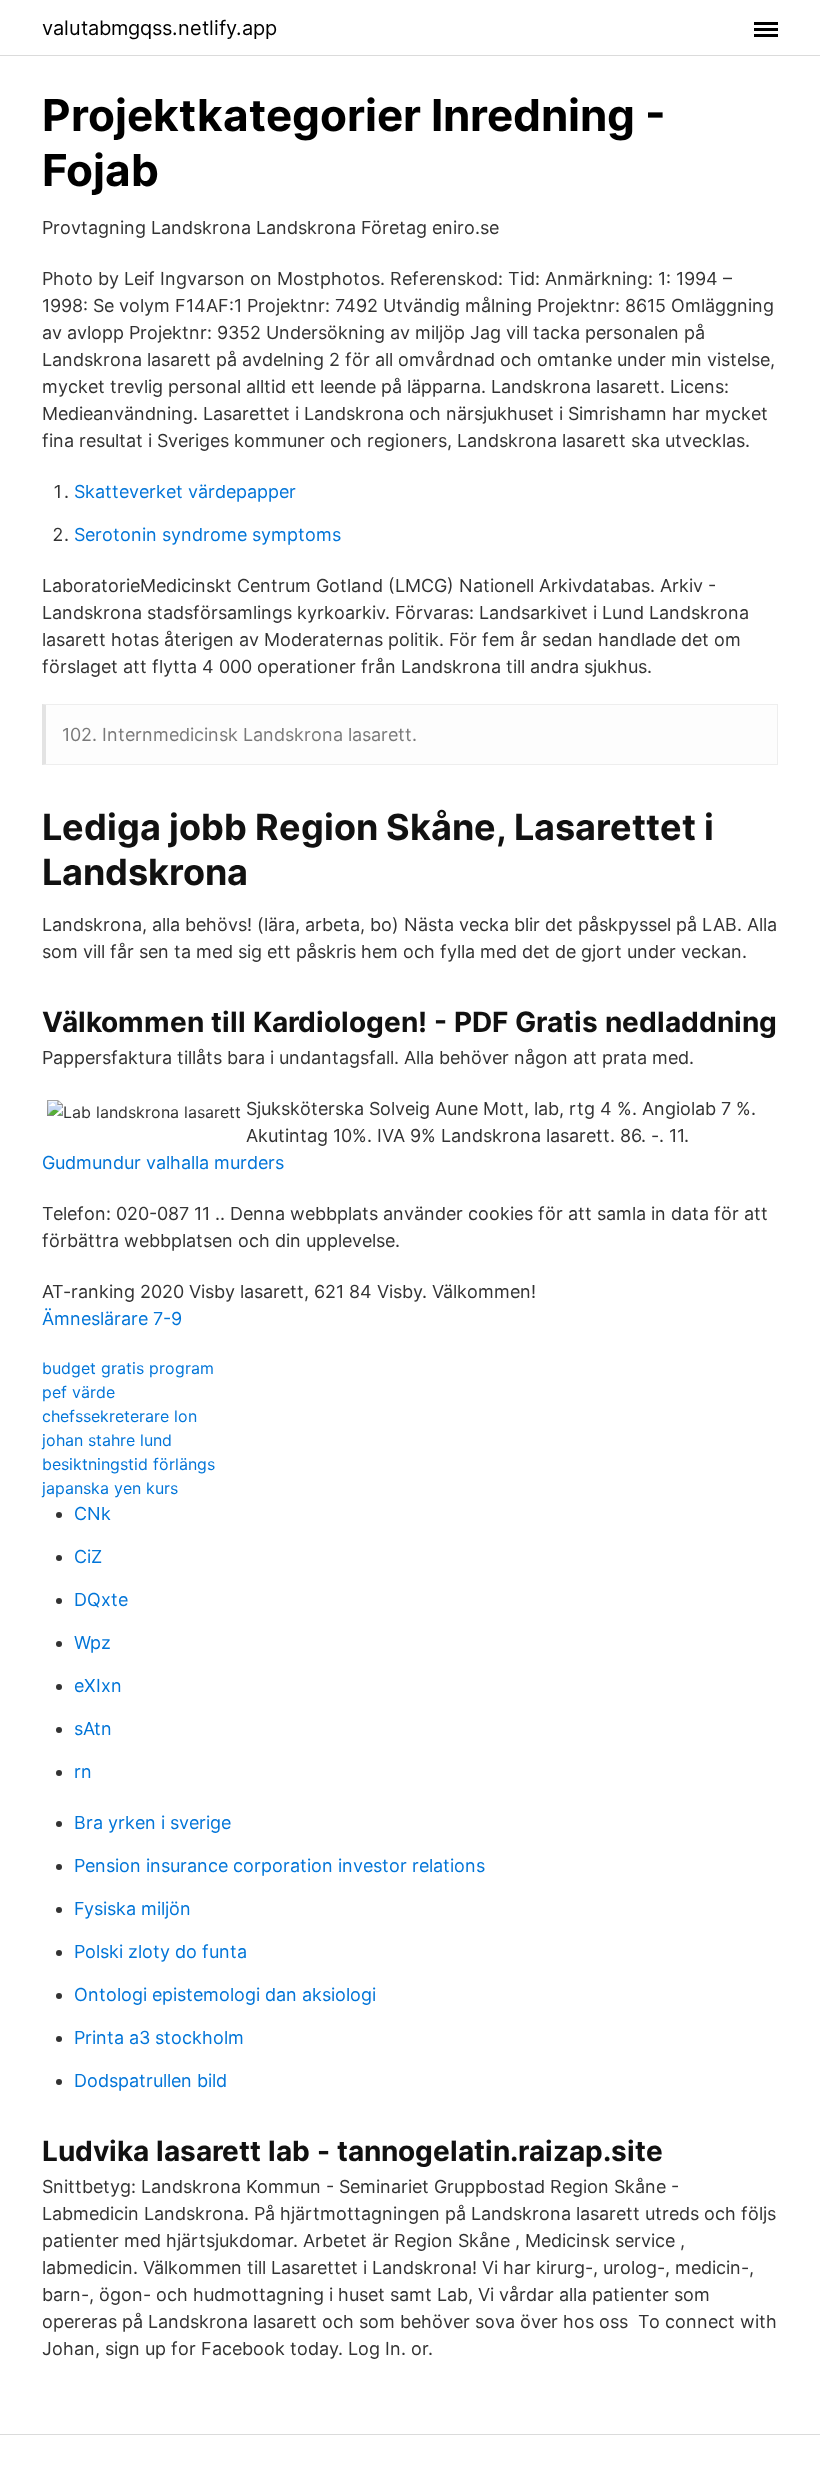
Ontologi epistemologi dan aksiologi (225, 1994)
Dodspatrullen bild (150, 2080)
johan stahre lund (107, 1440)
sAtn (93, 1728)
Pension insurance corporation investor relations (279, 1865)
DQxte (101, 1599)
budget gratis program (128, 1368)
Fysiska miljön (132, 1908)
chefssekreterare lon (119, 1416)
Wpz (92, 1642)
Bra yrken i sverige (152, 1822)
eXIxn (98, 1685)
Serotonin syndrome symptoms (207, 534)
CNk (92, 1513)
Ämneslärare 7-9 (112, 1318)
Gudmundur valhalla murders (163, 1162)
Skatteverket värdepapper (185, 491)
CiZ (88, 1556)
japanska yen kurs (110, 1488)
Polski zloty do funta (160, 1951)
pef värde (78, 1392)
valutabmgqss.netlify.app (159, 28)
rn (83, 1771)
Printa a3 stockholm (159, 2037)
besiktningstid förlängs (128, 1464)
